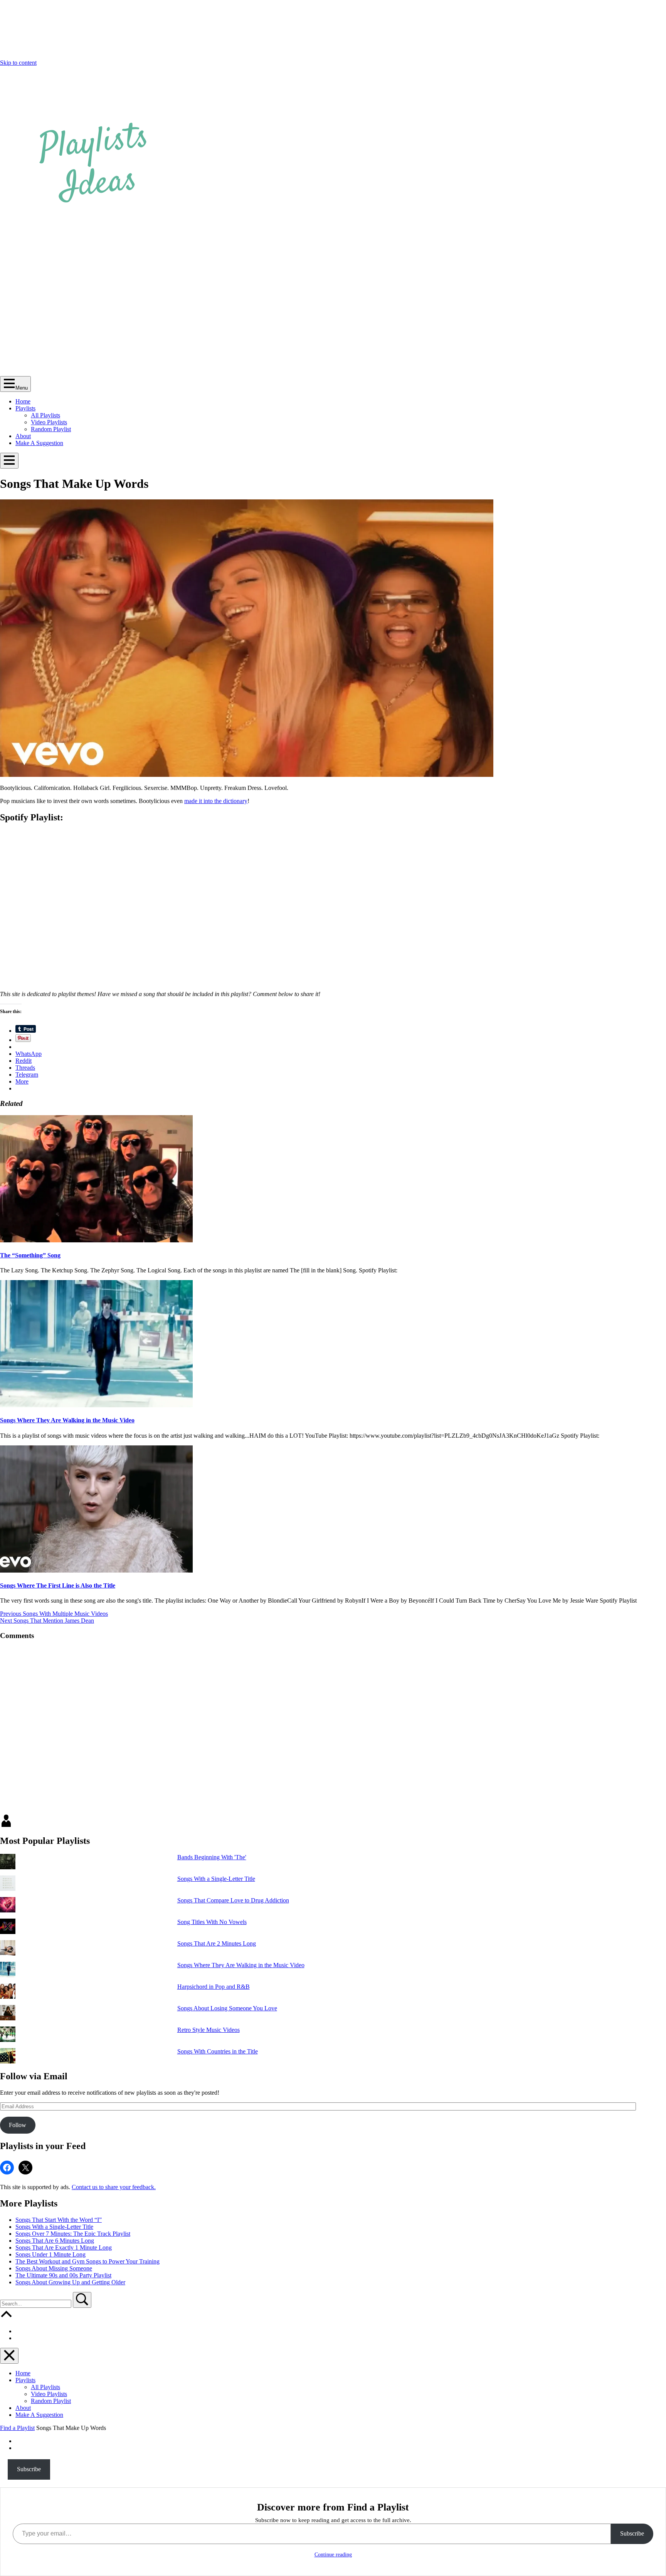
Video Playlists (49, 422)
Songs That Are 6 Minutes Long (55, 2241)
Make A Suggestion (39, 443)
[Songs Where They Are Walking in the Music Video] (96, 1405)
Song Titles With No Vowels (212, 1922)
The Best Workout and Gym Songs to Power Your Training (87, 2261)
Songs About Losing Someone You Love (227, 2008)
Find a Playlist (17, 2428)
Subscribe (29, 2469)
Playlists (25, 408)
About (23, 436)
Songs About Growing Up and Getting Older (70, 2282)
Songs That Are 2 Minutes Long (217, 1943)
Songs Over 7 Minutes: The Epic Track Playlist (73, 2234)
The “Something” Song (30, 1255)
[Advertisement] (333, 318)
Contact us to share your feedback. (114, 2187)
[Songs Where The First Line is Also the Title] (96, 1570)
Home (23, 401)
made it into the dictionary (216, 801)
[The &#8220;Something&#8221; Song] (96, 1240)
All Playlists (45, 415)
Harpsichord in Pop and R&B (214, 1987)
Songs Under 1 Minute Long (50, 2254)
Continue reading (333, 2555)
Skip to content (18, 63)
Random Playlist (51, 429)
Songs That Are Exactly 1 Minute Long (64, 2247)
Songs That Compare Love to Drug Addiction (233, 1900)
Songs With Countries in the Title (218, 2051)
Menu (22, 388)
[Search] (36, 2303)
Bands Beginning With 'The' (212, 1857)
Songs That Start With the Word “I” (59, 2220)
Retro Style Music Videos (209, 2030)
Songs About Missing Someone (54, 2268)
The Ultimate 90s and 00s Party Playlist (63, 2275)
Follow (18, 2125)
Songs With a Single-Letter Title (216, 1879)
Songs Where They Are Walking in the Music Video (67, 1420)
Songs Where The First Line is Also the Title (58, 1585)
